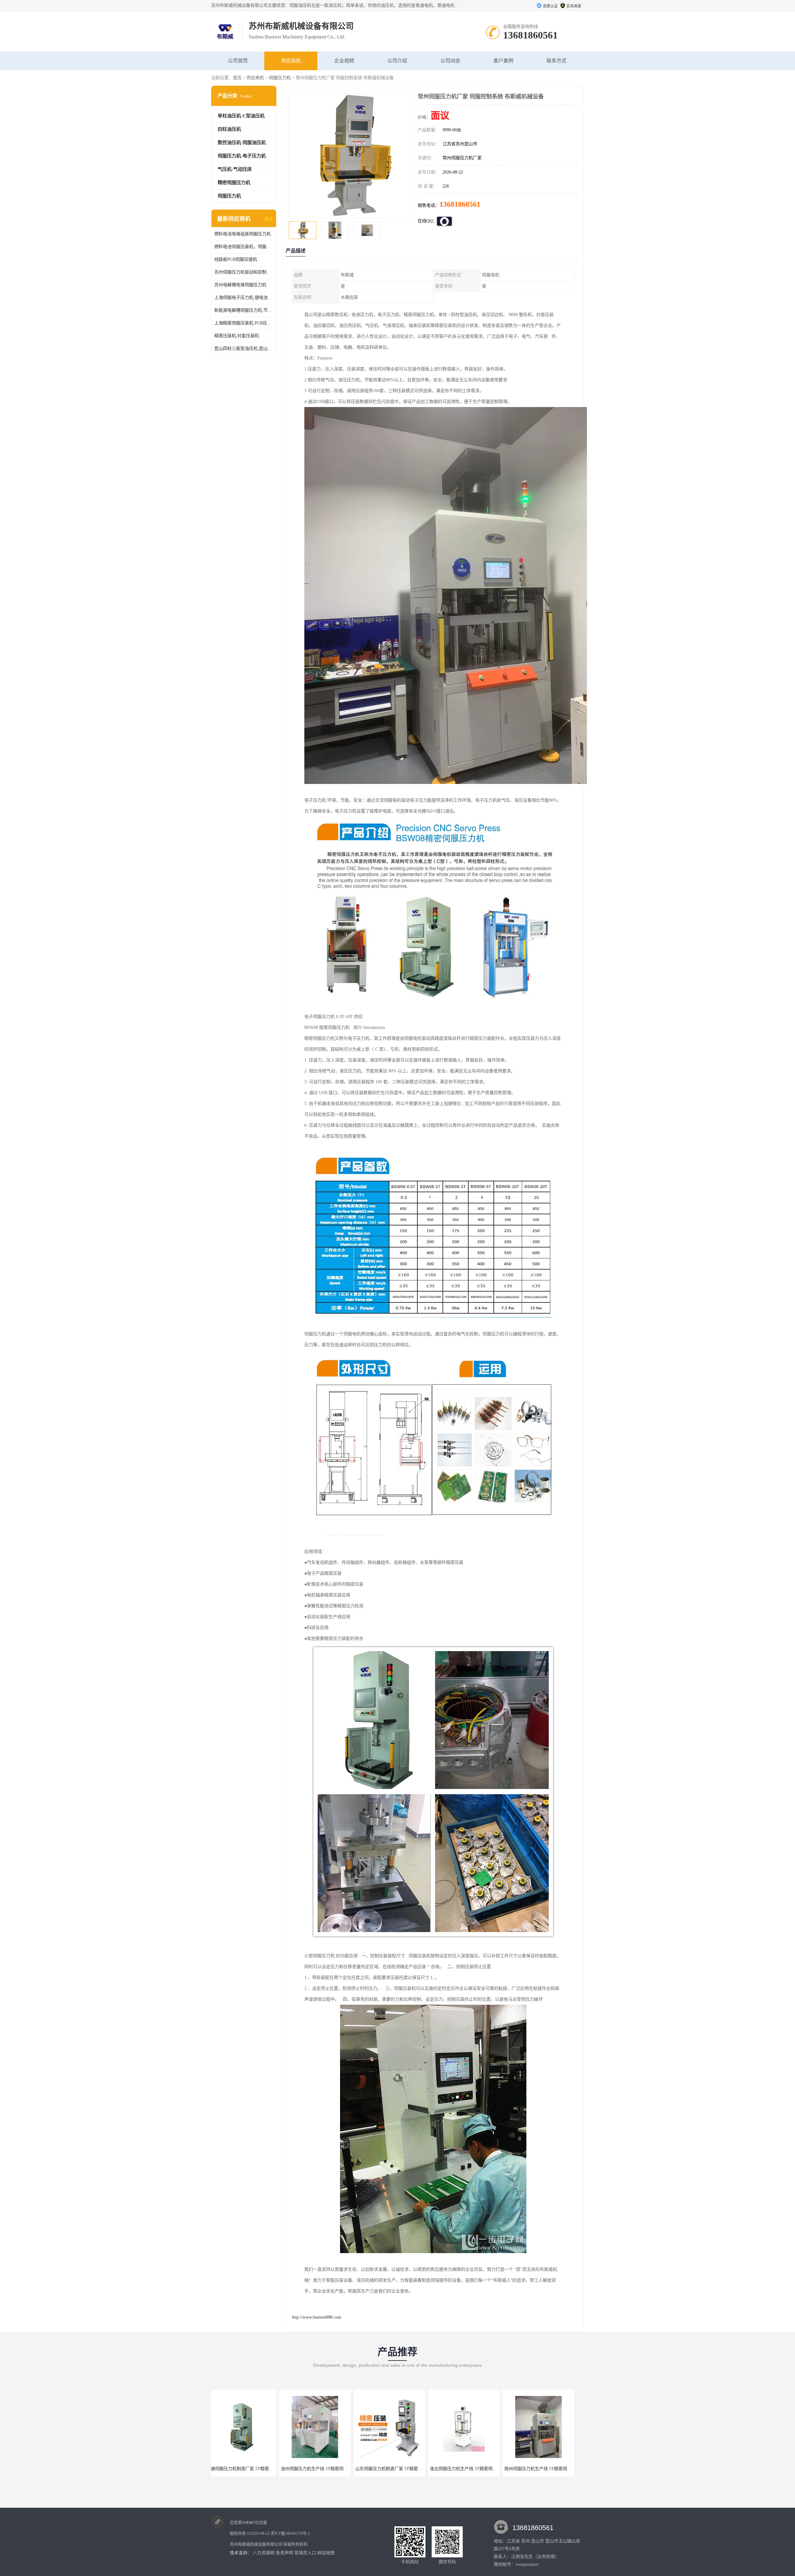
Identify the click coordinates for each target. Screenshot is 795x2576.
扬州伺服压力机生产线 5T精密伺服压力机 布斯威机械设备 (343, 2469)
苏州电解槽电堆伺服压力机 (240, 285)
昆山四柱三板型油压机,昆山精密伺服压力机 (244, 349)
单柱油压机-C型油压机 (241, 116)
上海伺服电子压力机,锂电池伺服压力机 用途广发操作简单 (244, 298)
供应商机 (291, 61)
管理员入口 (305, 2553)
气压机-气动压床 (235, 169)
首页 (237, 78)
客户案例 (503, 61)
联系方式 (556, 61)
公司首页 (238, 61)
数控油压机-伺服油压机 (242, 143)
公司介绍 (397, 61)
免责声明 (284, 2553)
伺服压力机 (280, 78)
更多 (269, 219)
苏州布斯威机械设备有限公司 (256, 2544)
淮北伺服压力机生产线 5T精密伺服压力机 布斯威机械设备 (269, 2469)
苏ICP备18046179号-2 (290, 2533)
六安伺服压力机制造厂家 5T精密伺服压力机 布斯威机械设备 (420, 2469)
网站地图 (326, 2553)
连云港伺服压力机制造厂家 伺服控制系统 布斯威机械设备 (566, 2469)
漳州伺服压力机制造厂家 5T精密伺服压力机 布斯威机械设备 (494, 2469)
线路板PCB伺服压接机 (236, 259)
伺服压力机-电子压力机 (242, 156)
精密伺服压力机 (234, 183)
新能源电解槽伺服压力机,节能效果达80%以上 (244, 310)
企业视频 (344, 61)
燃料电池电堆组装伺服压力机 (243, 234)
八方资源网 (264, 2553)
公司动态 (450, 61)
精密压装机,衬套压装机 (237, 336)
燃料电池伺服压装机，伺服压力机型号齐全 (244, 247)
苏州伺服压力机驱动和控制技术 (244, 272)
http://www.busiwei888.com (317, 2317)
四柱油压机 (229, 129)
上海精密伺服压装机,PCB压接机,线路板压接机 (244, 323)
